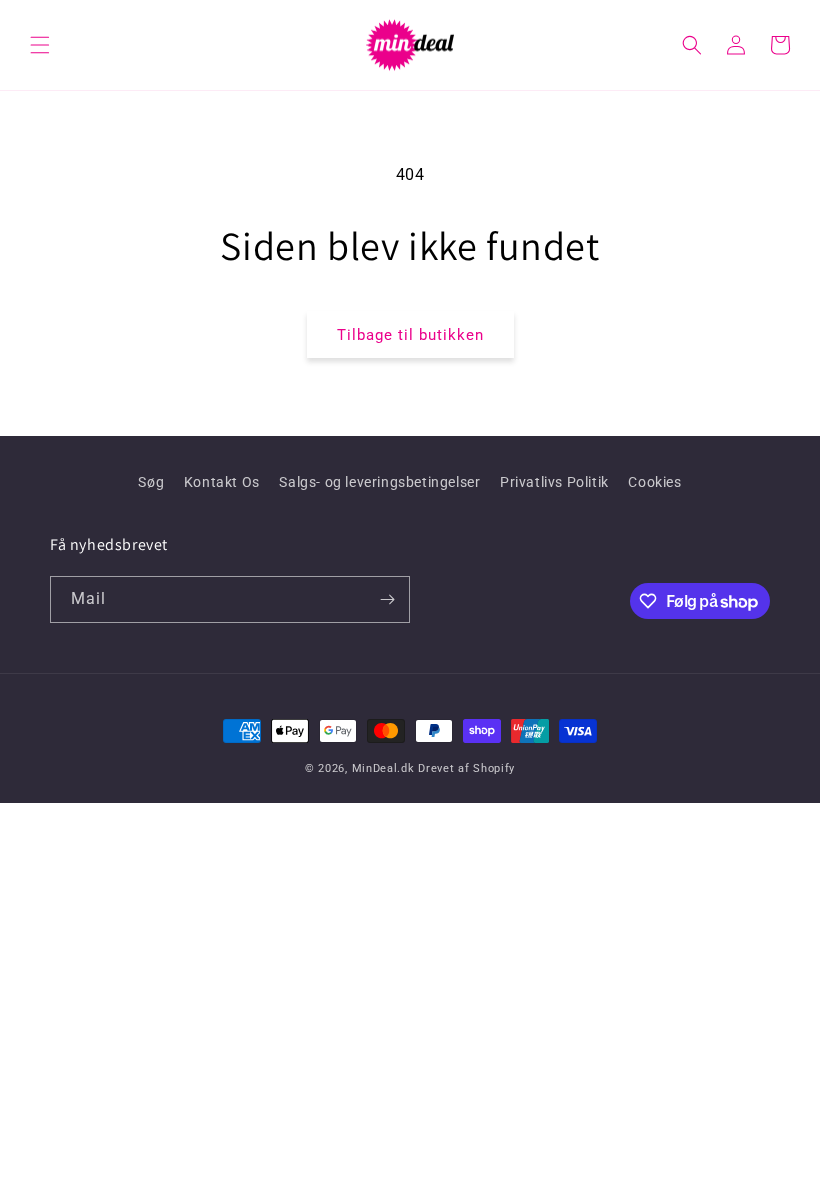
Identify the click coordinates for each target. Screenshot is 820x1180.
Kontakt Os (222, 482)
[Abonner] (387, 599)
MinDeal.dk (383, 768)
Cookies (654, 482)
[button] (40, 45)
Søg (151, 482)
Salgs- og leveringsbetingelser (379, 482)
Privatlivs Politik (554, 482)
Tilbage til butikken (410, 335)
